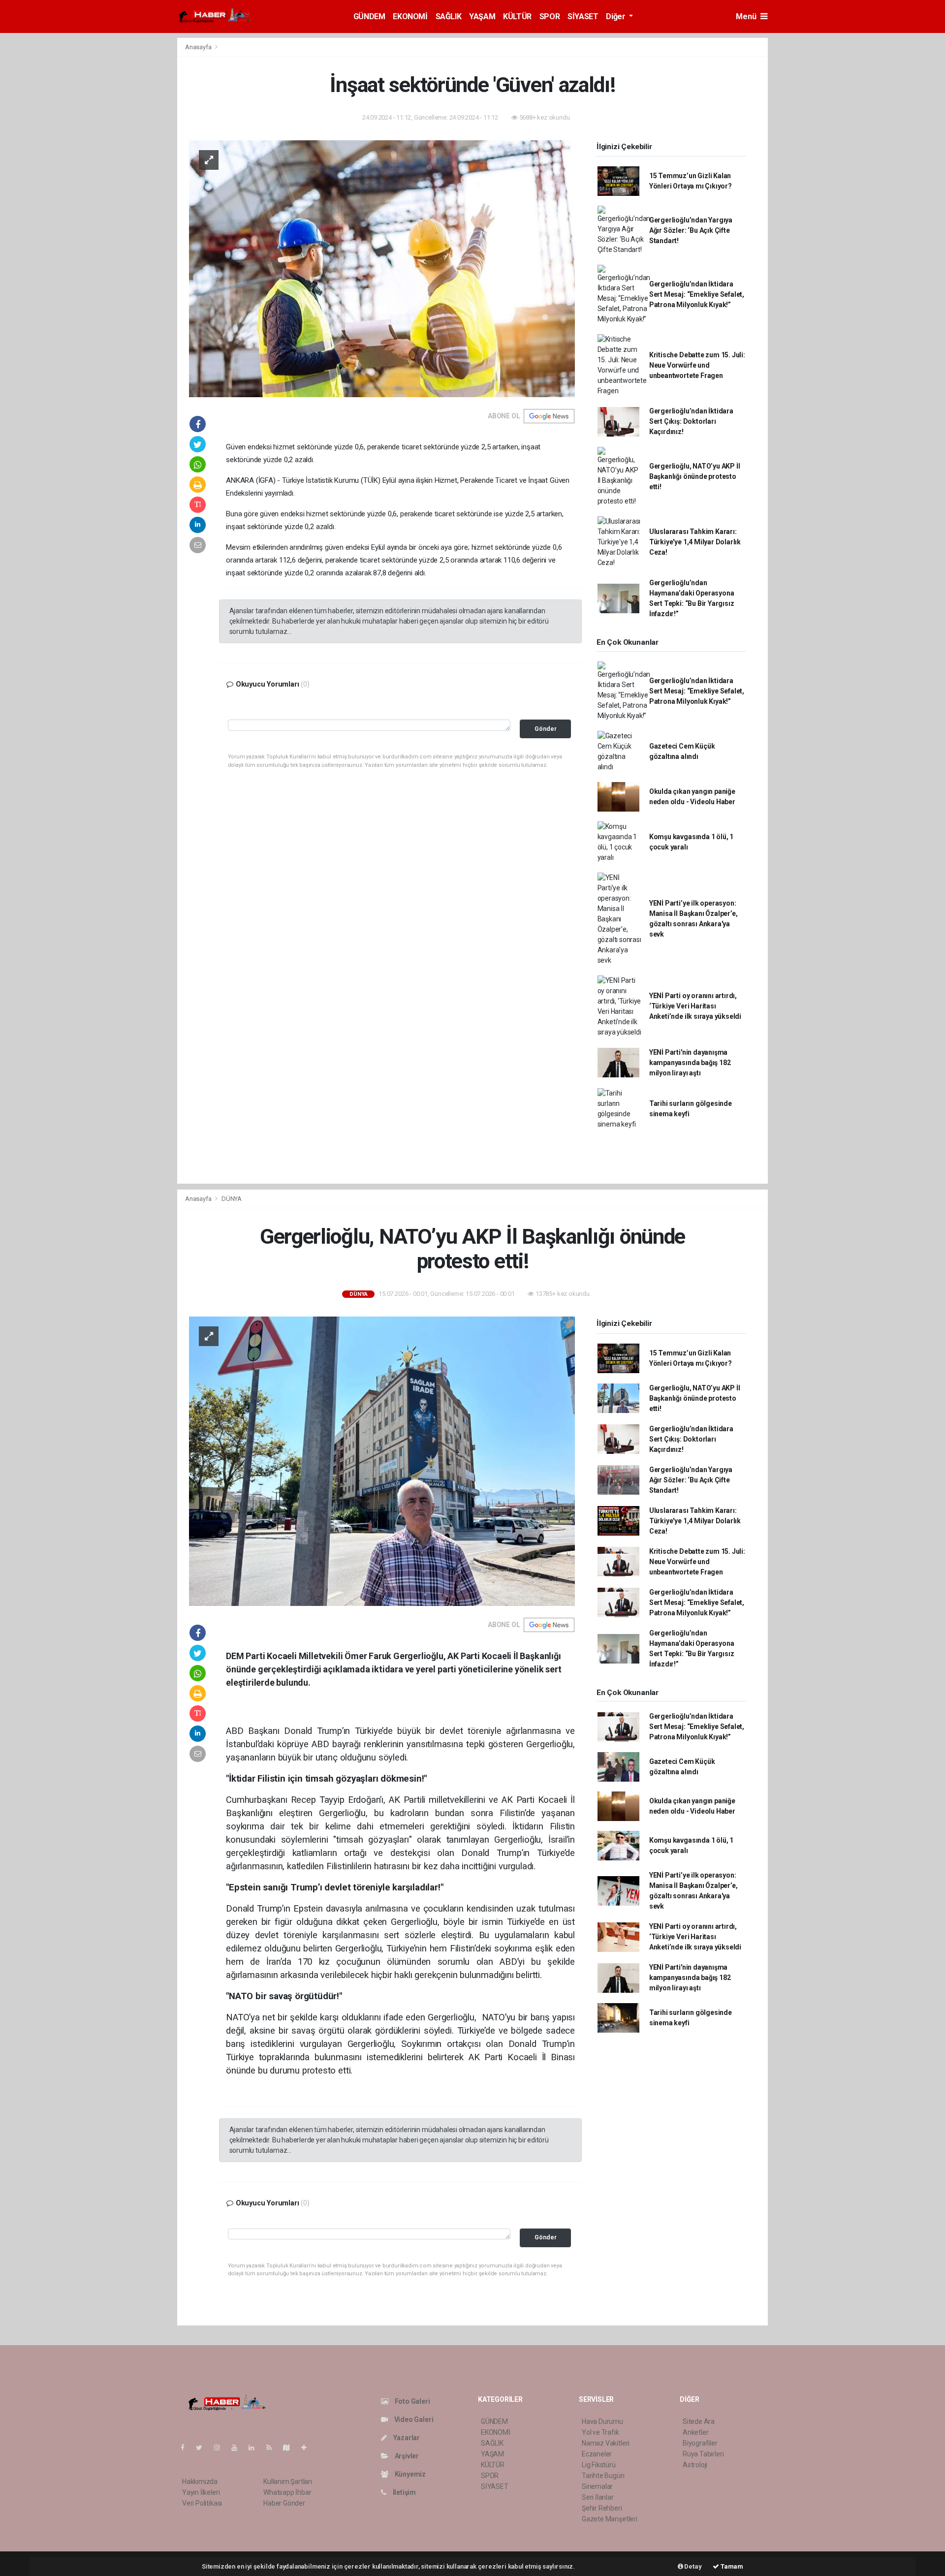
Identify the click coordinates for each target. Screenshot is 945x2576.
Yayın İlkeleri (201, 2492)
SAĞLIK (449, 16)
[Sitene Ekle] (308, 2448)
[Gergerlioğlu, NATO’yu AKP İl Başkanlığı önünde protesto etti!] (382, 1461)
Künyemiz (409, 2474)
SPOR (550, 16)
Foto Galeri (412, 2401)
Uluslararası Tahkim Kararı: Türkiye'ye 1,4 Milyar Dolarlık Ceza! (695, 542)
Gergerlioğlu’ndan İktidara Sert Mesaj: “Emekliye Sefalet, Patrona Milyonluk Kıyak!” (697, 294)
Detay (693, 2566)
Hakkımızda (200, 2482)
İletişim (404, 2492)
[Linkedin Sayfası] (255, 2448)
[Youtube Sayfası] (238, 2448)
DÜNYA (232, 1199)
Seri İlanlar (598, 2497)
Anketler (695, 2432)
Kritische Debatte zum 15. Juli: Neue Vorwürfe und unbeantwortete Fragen (697, 365)
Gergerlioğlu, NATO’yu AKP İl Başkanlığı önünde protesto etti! (695, 476)
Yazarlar (406, 2438)
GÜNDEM (369, 16)
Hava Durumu (602, 2421)
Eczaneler (597, 2454)
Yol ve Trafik (600, 2432)
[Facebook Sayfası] (187, 2448)
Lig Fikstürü (599, 2465)
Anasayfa (199, 47)
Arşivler (406, 2456)
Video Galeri (413, 2419)
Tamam (731, 2566)
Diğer (616, 16)
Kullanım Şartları (288, 2482)
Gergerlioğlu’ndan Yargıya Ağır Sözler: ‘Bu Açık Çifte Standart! (691, 230)
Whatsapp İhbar (287, 2492)
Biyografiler (700, 2443)
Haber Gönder (284, 2503)
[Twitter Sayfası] (203, 2448)
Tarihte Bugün (603, 2476)
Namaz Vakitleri (606, 2443)
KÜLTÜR (517, 16)
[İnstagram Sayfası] (221, 2448)
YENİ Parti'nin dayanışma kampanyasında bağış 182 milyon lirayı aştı (690, 1063)
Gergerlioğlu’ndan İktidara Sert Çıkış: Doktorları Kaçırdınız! (691, 421)
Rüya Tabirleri (703, 2454)
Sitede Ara (699, 2421)
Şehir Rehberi (602, 2508)
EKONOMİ (410, 16)
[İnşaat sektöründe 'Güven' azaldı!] (382, 268)
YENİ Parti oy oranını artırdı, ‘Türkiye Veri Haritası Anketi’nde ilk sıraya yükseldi (695, 1006)
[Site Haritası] (290, 2448)
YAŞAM (482, 16)
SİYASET (583, 16)
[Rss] (273, 2448)
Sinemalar (597, 2486)
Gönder (546, 729)
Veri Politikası (202, 2503)
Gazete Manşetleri (610, 2519)
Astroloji (695, 2465)
